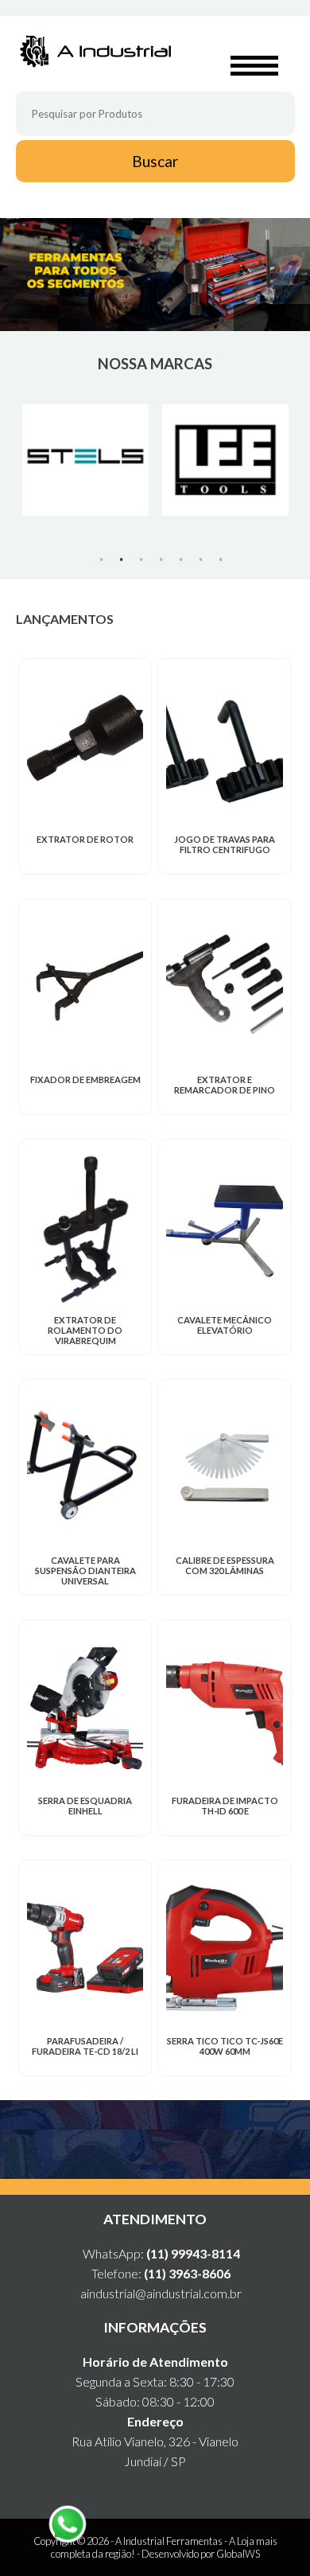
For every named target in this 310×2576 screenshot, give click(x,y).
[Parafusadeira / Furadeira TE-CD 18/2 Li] (85, 1948)
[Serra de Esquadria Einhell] (85, 1708)
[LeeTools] (226, 460)
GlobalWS (238, 2554)
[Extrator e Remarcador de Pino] (224, 987)
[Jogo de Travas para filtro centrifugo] (224, 746)
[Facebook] (169, 2140)
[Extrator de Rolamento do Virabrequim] (85, 1227)
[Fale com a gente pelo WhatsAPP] (68, 2524)
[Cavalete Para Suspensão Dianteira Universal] (85, 1467)
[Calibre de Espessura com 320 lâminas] (224, 1467)
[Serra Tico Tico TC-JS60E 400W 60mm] (224, 1948)
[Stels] (86, 460)
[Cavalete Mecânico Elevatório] (224, 1227)
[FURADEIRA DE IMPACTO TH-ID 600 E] (224, 1708)
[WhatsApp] (142, 2140)
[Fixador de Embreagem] (85, 987)
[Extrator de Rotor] (85, 746)
